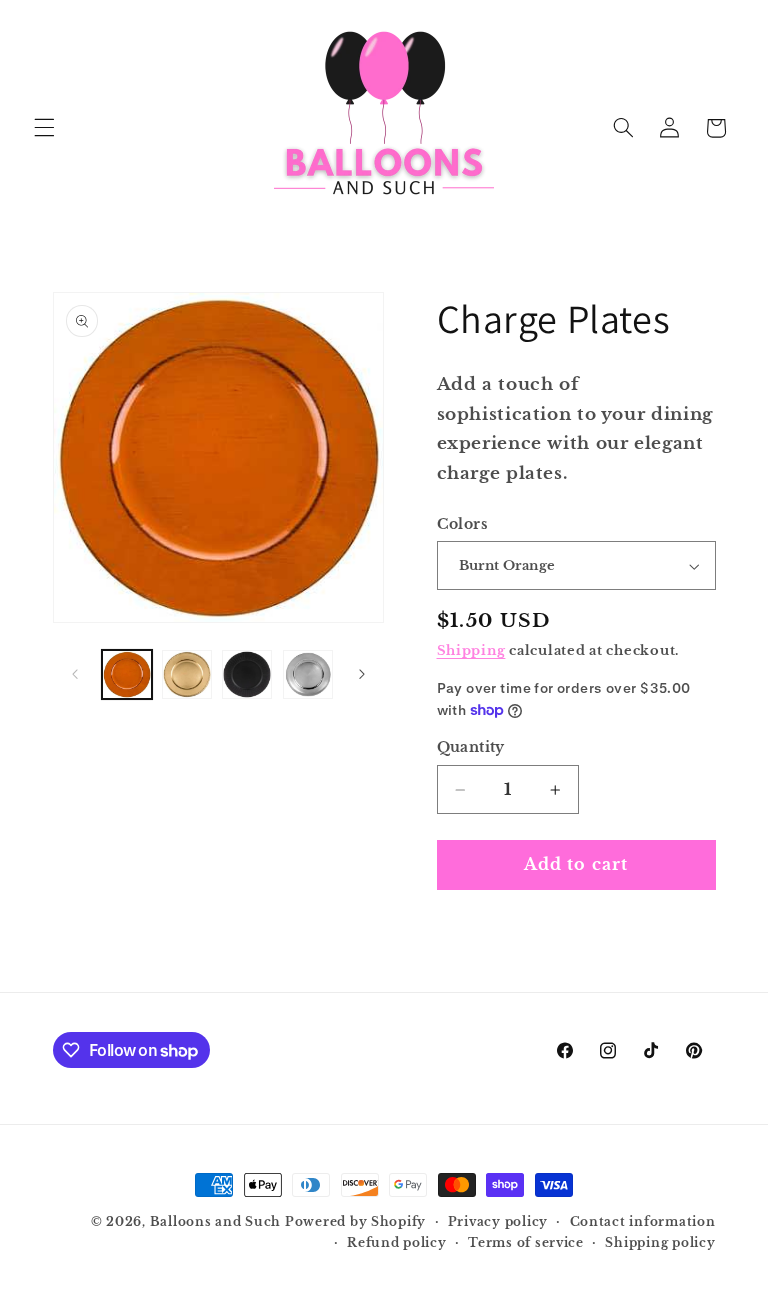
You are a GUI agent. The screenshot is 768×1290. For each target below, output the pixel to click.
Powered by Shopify (355, 1222)
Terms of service (526, 1243)
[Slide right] (362, 674)
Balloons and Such (216, 1222)
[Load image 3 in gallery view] (247, 675)
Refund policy (397, 1243)
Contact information (643, 1222)
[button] (44, 128)
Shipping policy (660, 1243)
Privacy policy (498, 1222)
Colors (463, 524)
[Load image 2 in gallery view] (187, 675)
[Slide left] (75, 674)
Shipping (471, 650)
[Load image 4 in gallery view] (308, 675)
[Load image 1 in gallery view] (127, 675)
